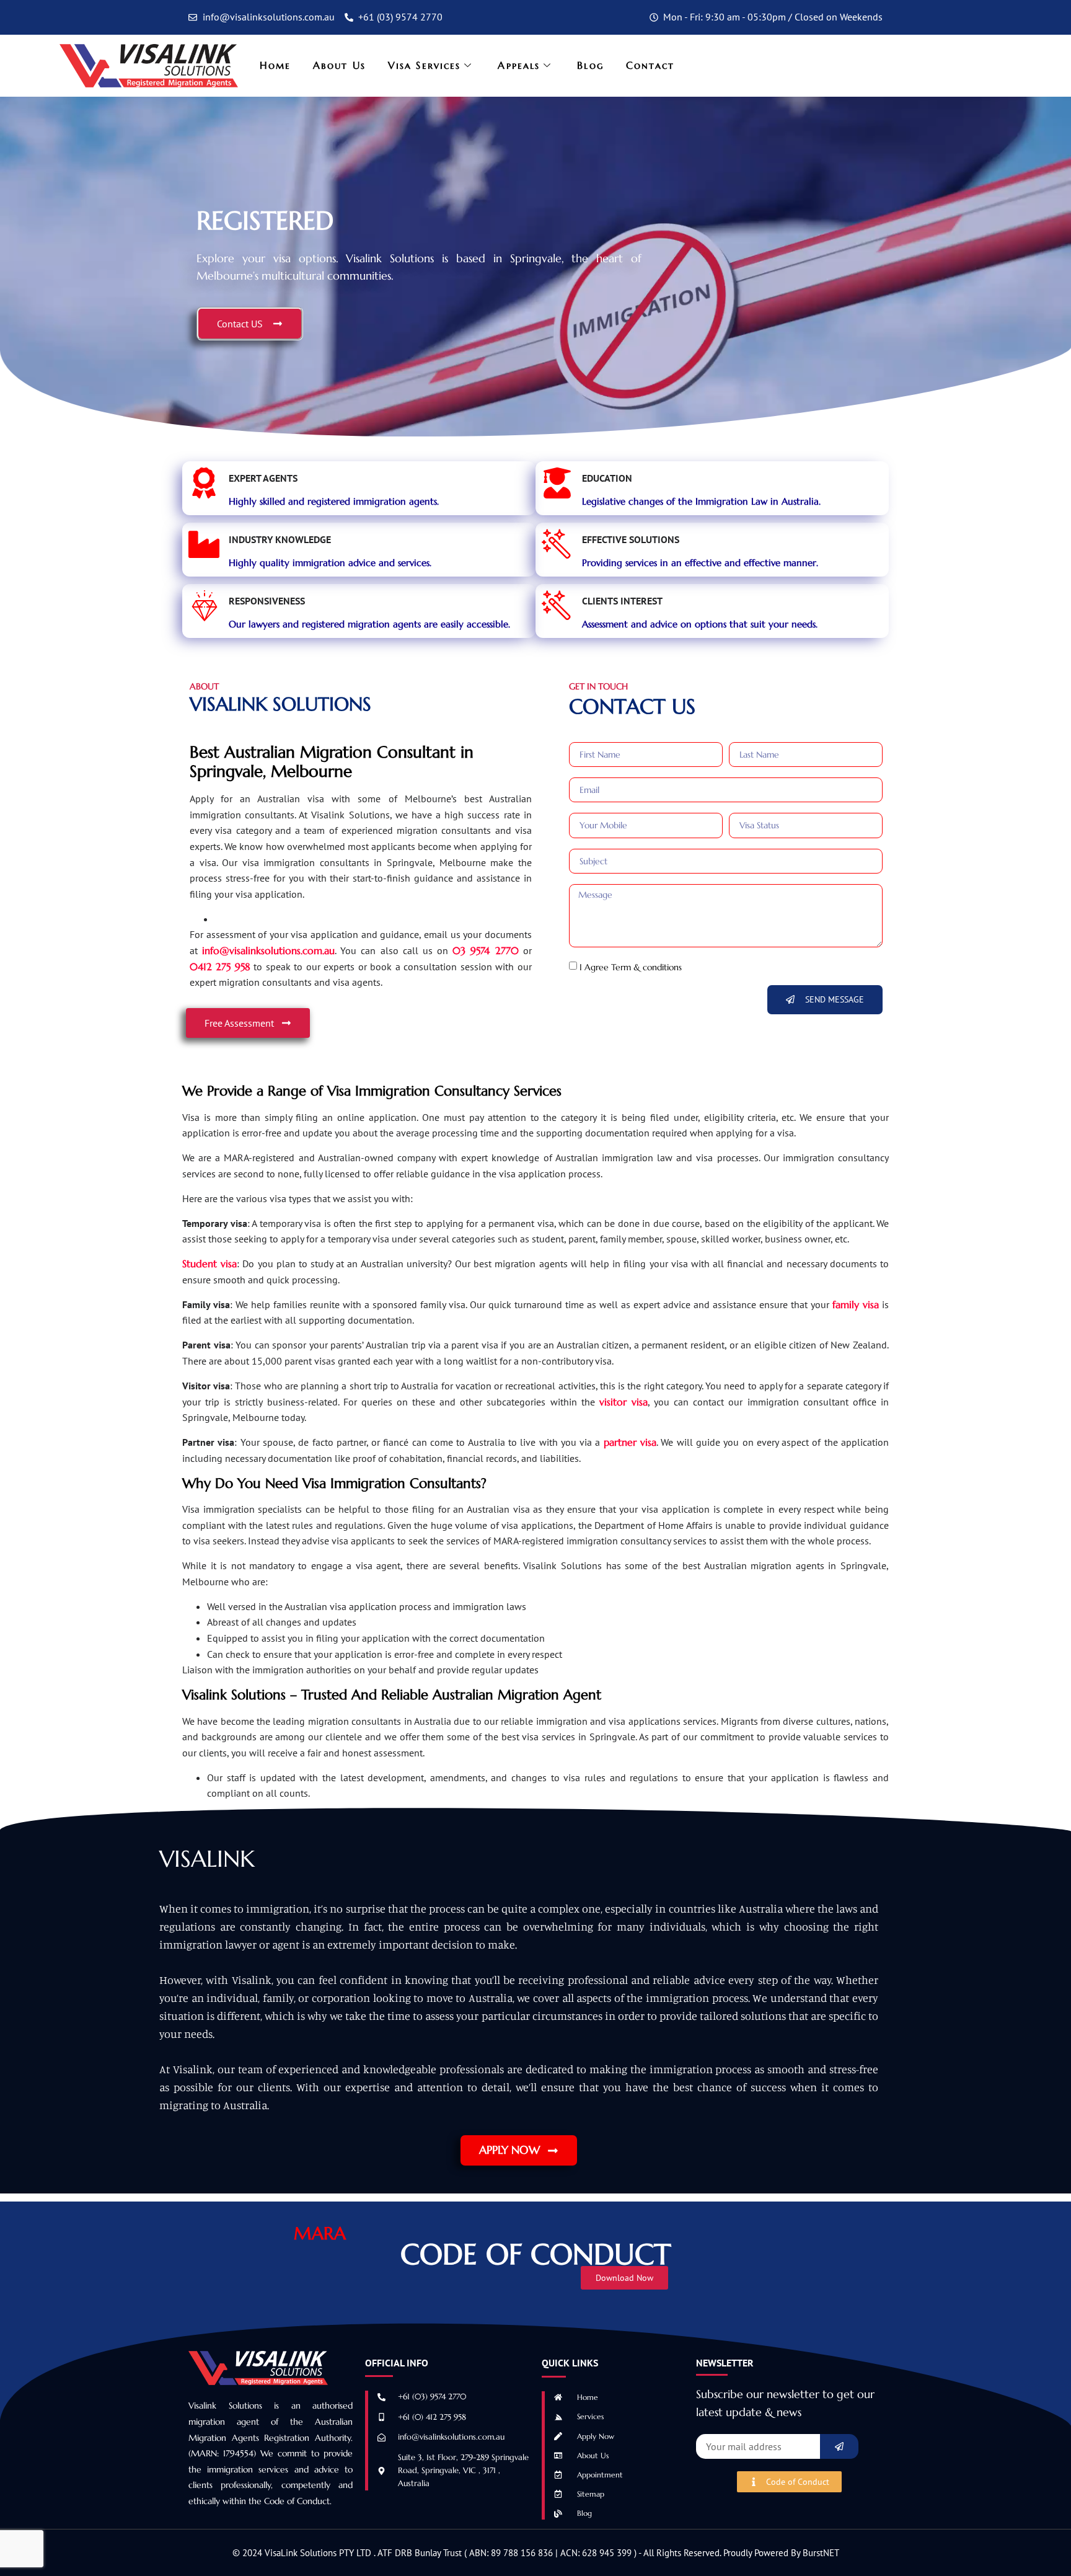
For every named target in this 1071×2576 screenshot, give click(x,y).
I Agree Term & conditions (631, 967)
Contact (650, 65)
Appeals (519, 65)
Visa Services (424, 65)
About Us (339, 65)
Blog (590, 65)
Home (275, 65)
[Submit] (839, 2446)
